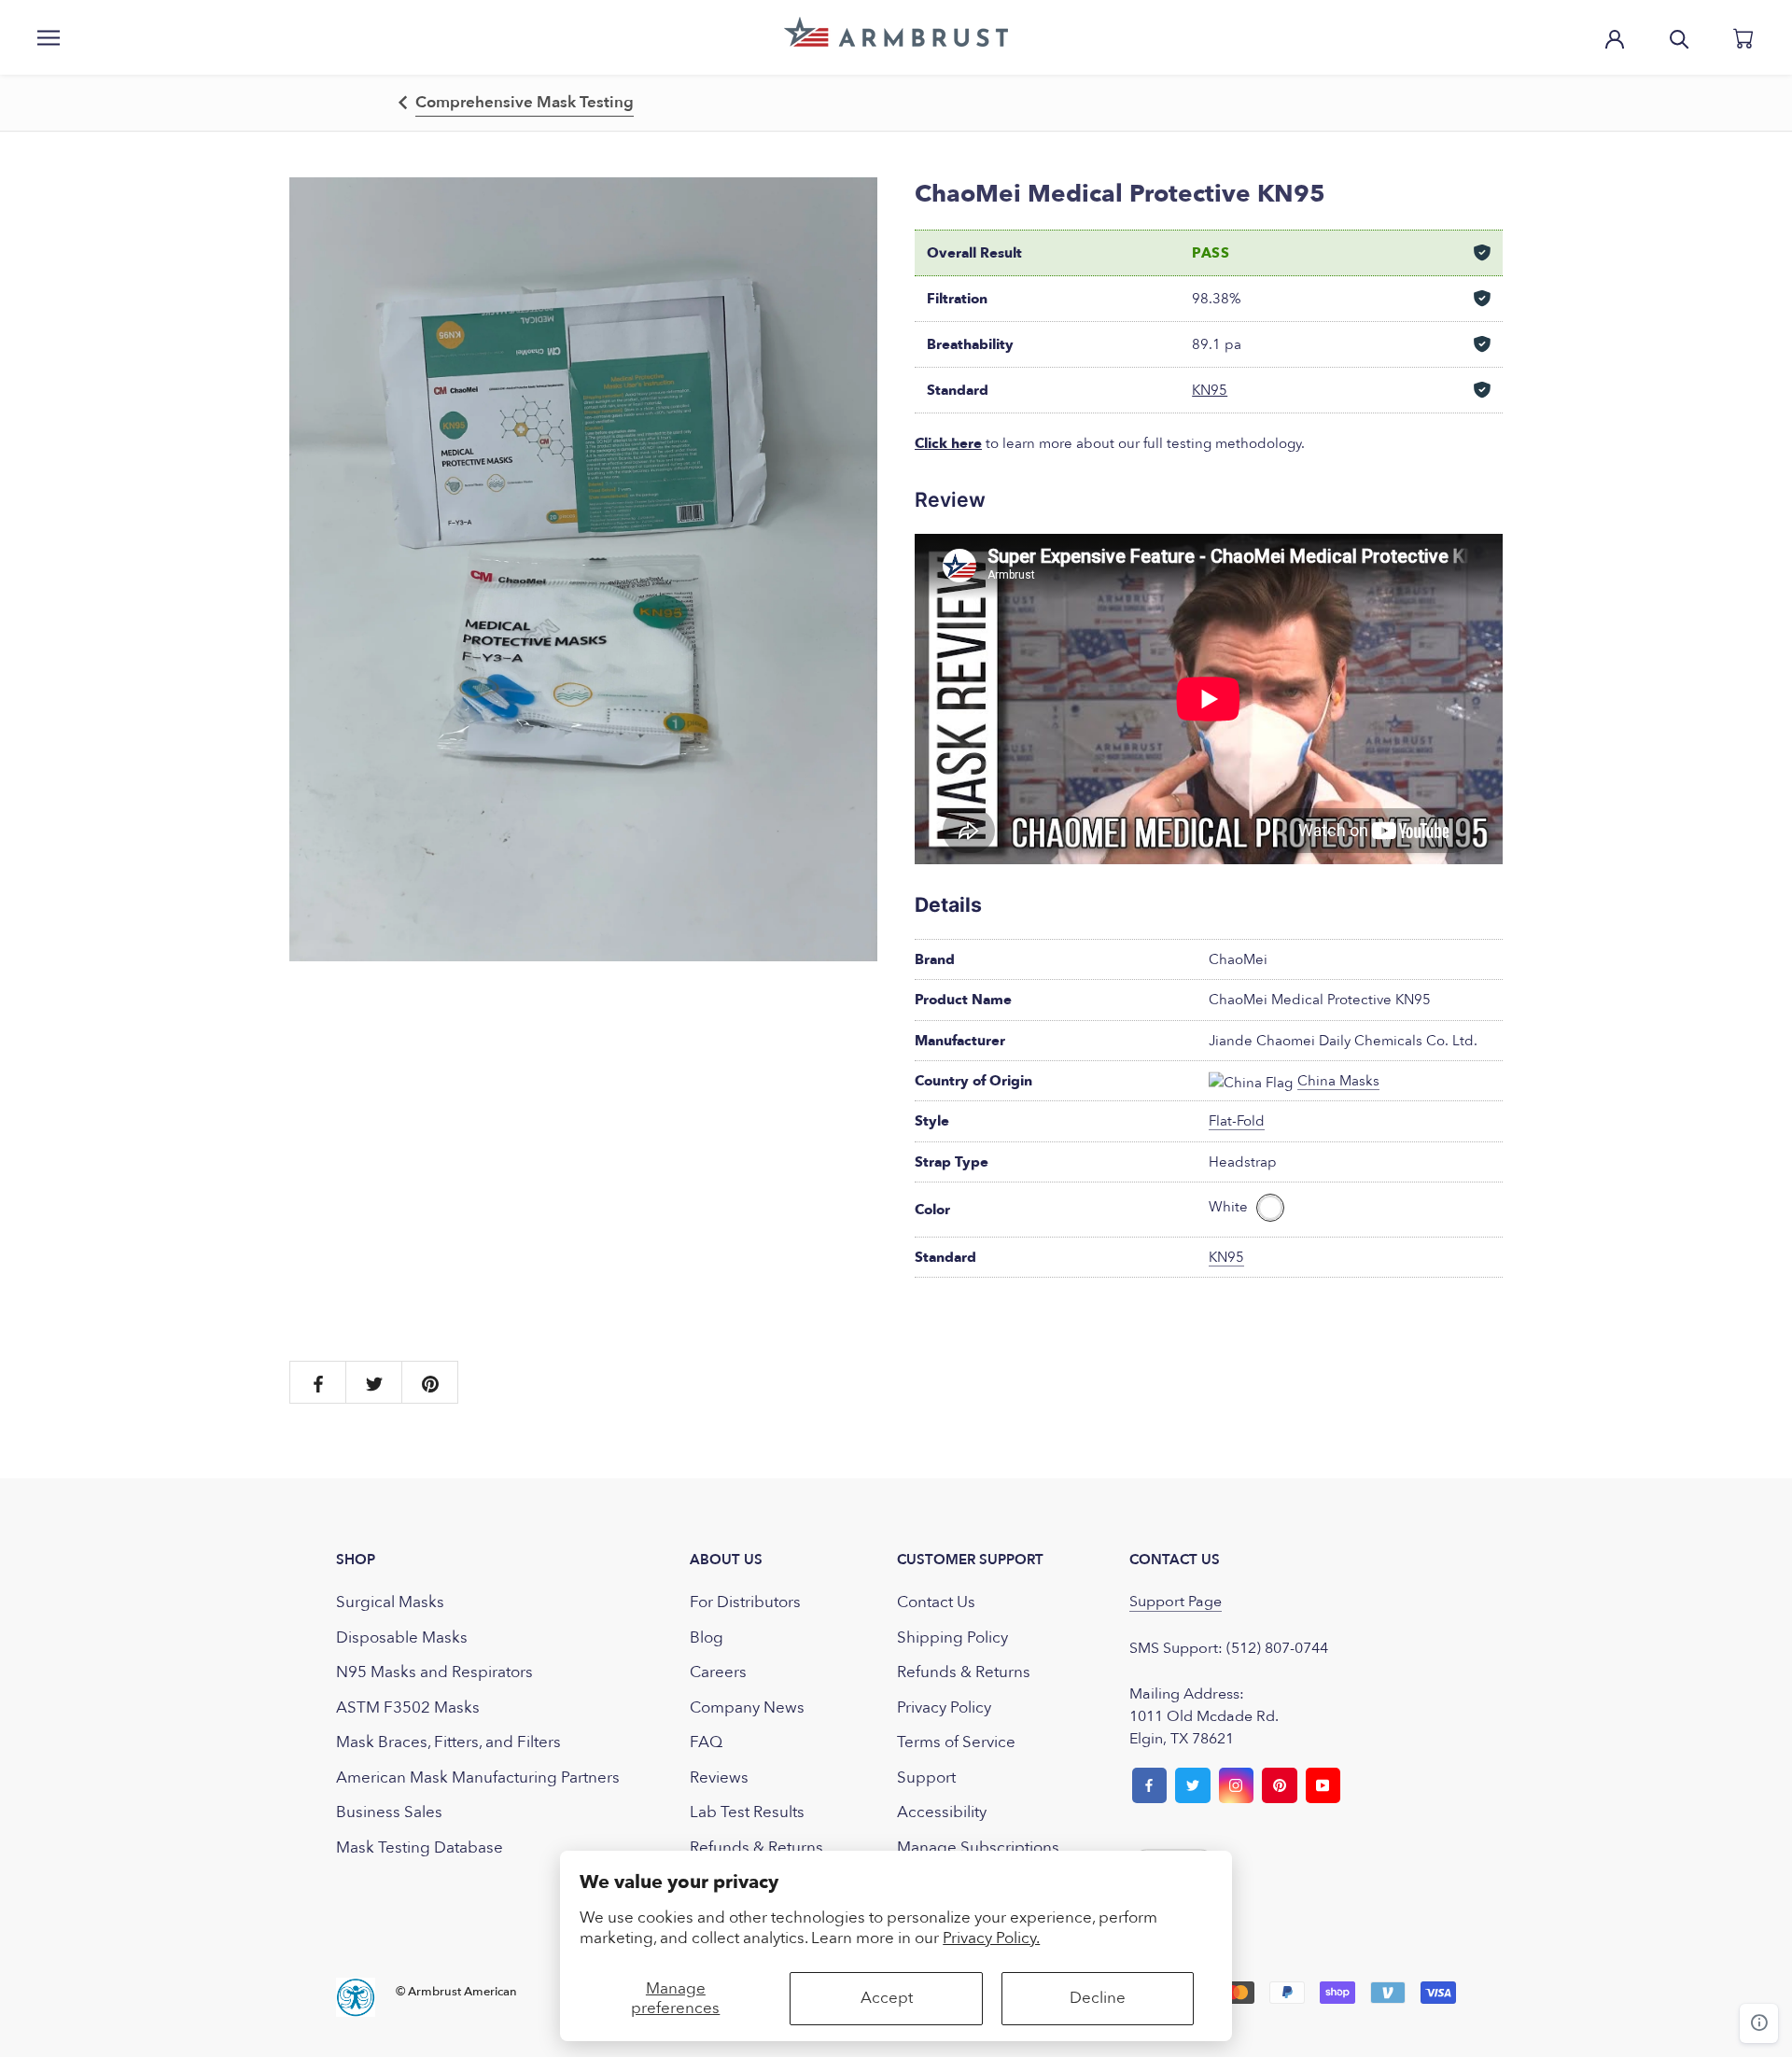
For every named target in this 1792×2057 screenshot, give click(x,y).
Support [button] (926, 1777)
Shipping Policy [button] (952, 1637)
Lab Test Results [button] (747, 1812)
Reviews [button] (719, 1777)
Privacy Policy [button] (944, 1707)
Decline (1098, 1998)
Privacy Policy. (991, 1938)
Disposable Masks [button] (402, 1637)
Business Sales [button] (389, 1812)
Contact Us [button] (936, 1602)
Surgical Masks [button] (390, 1602)
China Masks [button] (1338, 1081)
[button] (896, 32)
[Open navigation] (49, 37)
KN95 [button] (1210, 390)
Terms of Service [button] (956, 1742)
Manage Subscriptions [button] (978, 1847)
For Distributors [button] (745, 1602)
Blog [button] (707, 1637)
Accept (887, 1998)
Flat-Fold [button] (1237, 1121)
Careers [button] (718, 1672)
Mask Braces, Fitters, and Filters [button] (448, 1742)
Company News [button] (747, 1707)
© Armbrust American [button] (456, 1992)
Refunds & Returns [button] (756, 1847)
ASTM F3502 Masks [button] (408, 1707)
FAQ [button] (706, 1742)
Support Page (1176, 1602)
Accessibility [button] (942, 1812)
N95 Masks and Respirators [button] (434, 1672)
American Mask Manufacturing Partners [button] (478, 1777)
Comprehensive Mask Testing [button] (525, 102)
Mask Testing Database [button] (420, 1847)
